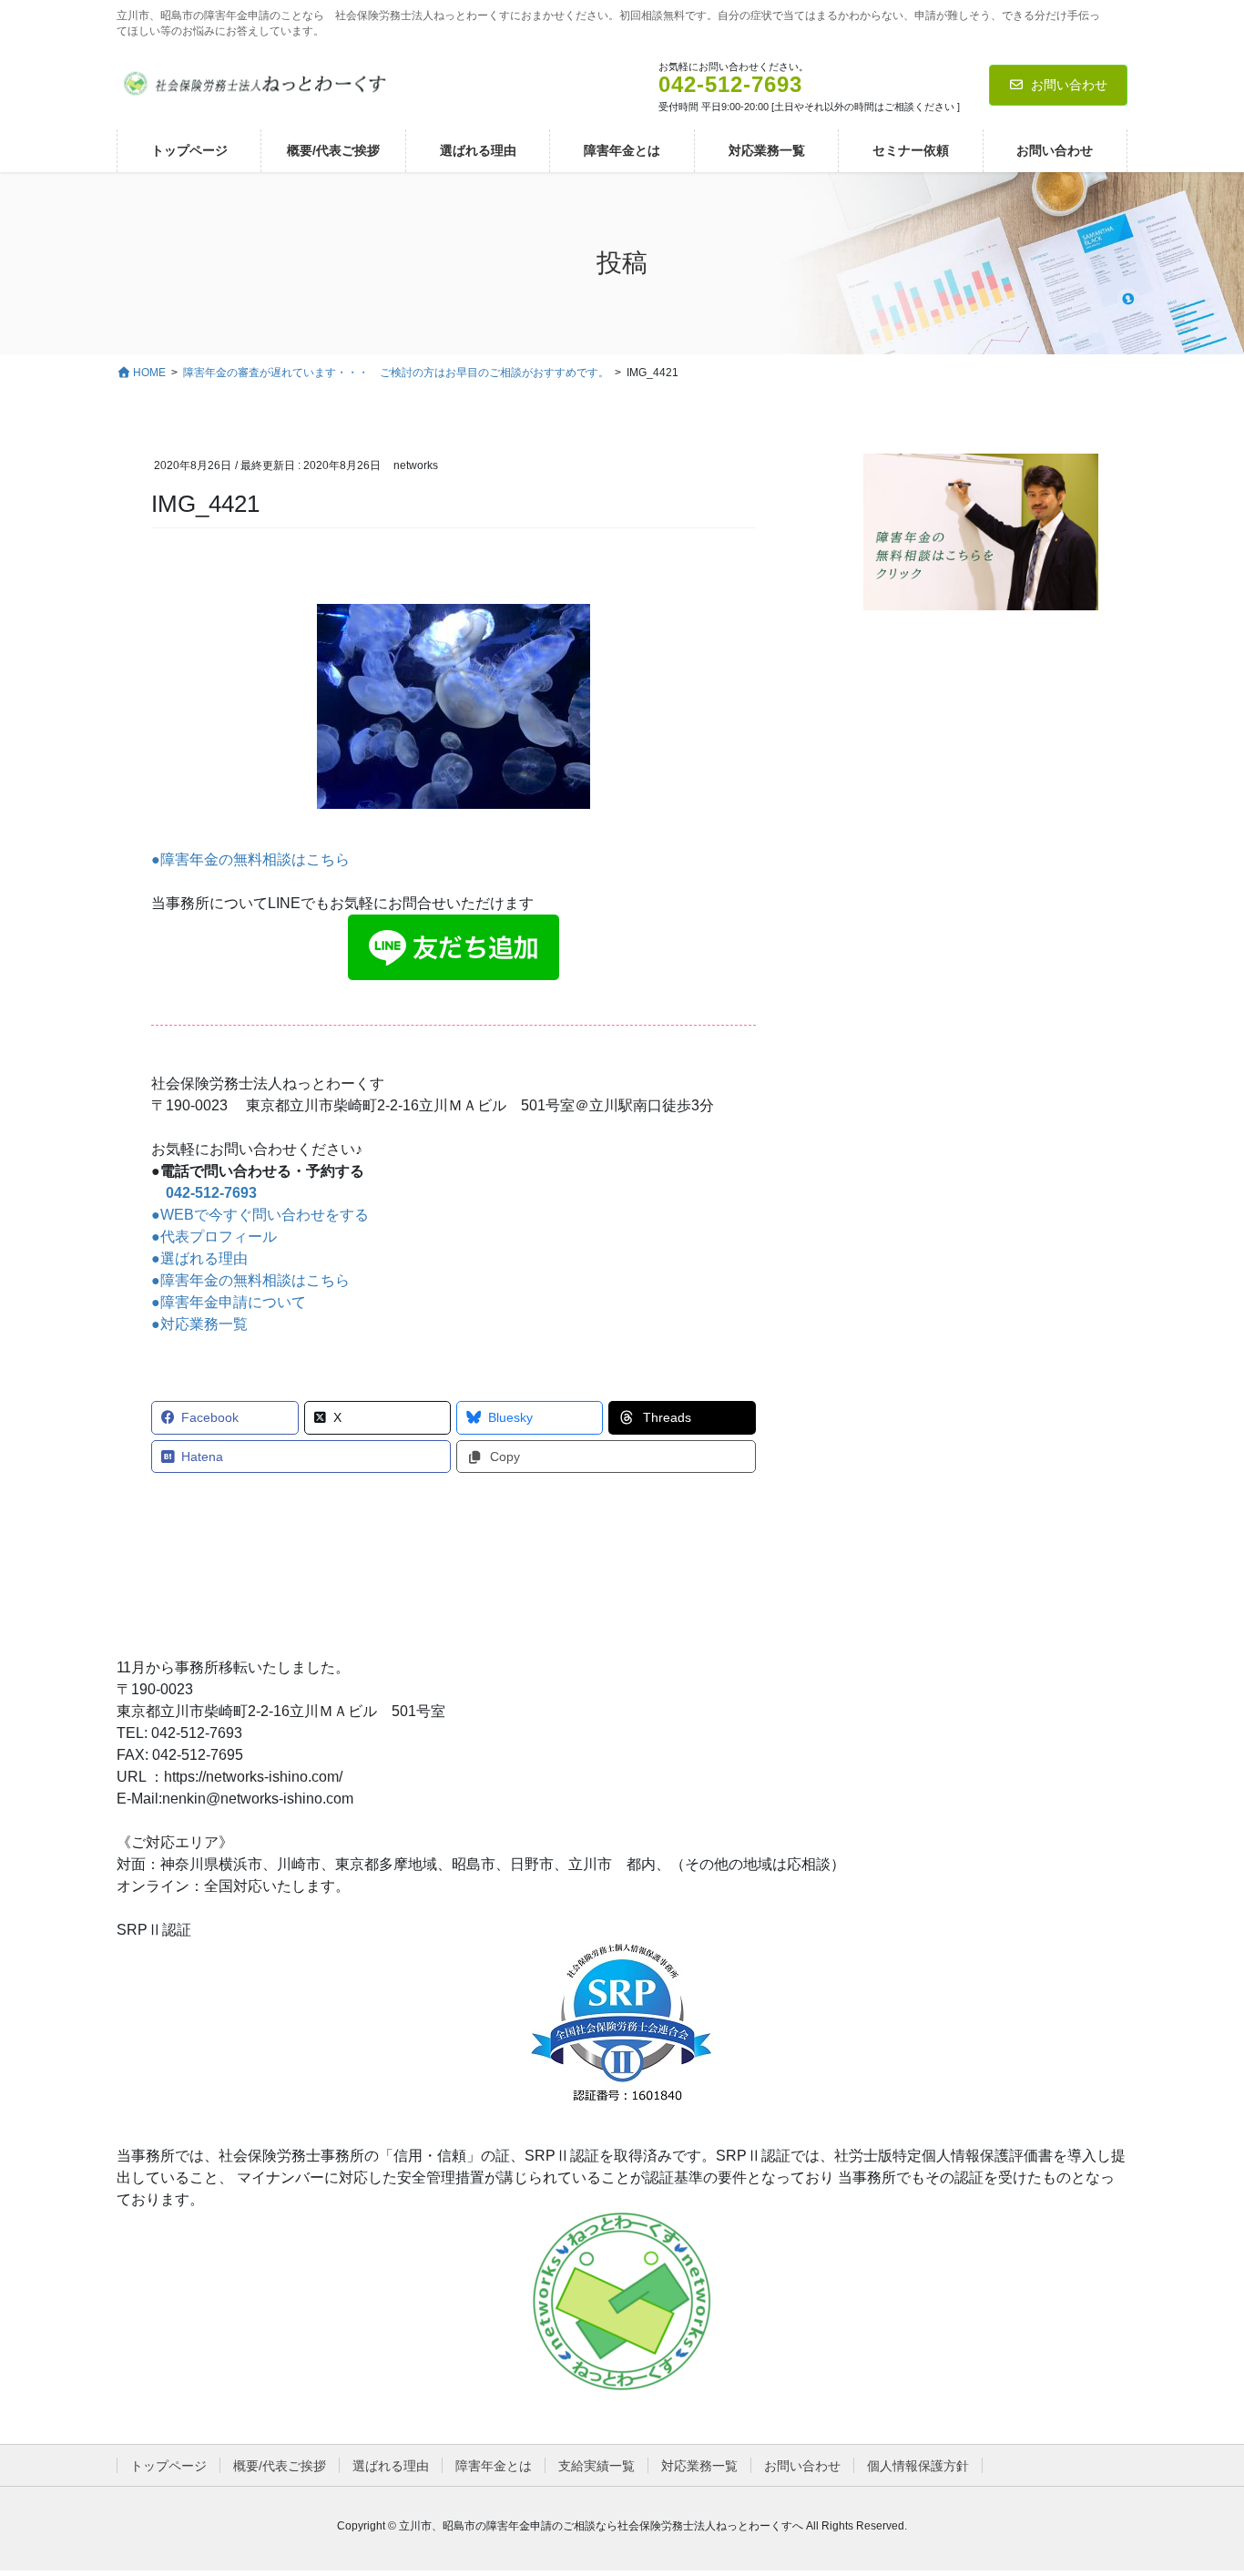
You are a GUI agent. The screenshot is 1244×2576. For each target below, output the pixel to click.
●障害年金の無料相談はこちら (250, 859)
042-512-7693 (211, 1193)
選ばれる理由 (391, 2466)
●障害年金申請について (229, 1302)
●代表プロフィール (214, 1237)
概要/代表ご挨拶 (280, 2466)
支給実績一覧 (597, 2466)
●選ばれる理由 (199, 1258)
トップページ (168, 2466)
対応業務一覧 (699, 2466)
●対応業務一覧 (199, 1324)
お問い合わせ (1069, 85)
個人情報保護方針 (918, 2466)
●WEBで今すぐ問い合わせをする (260, 1215)
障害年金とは (494, 2466)
